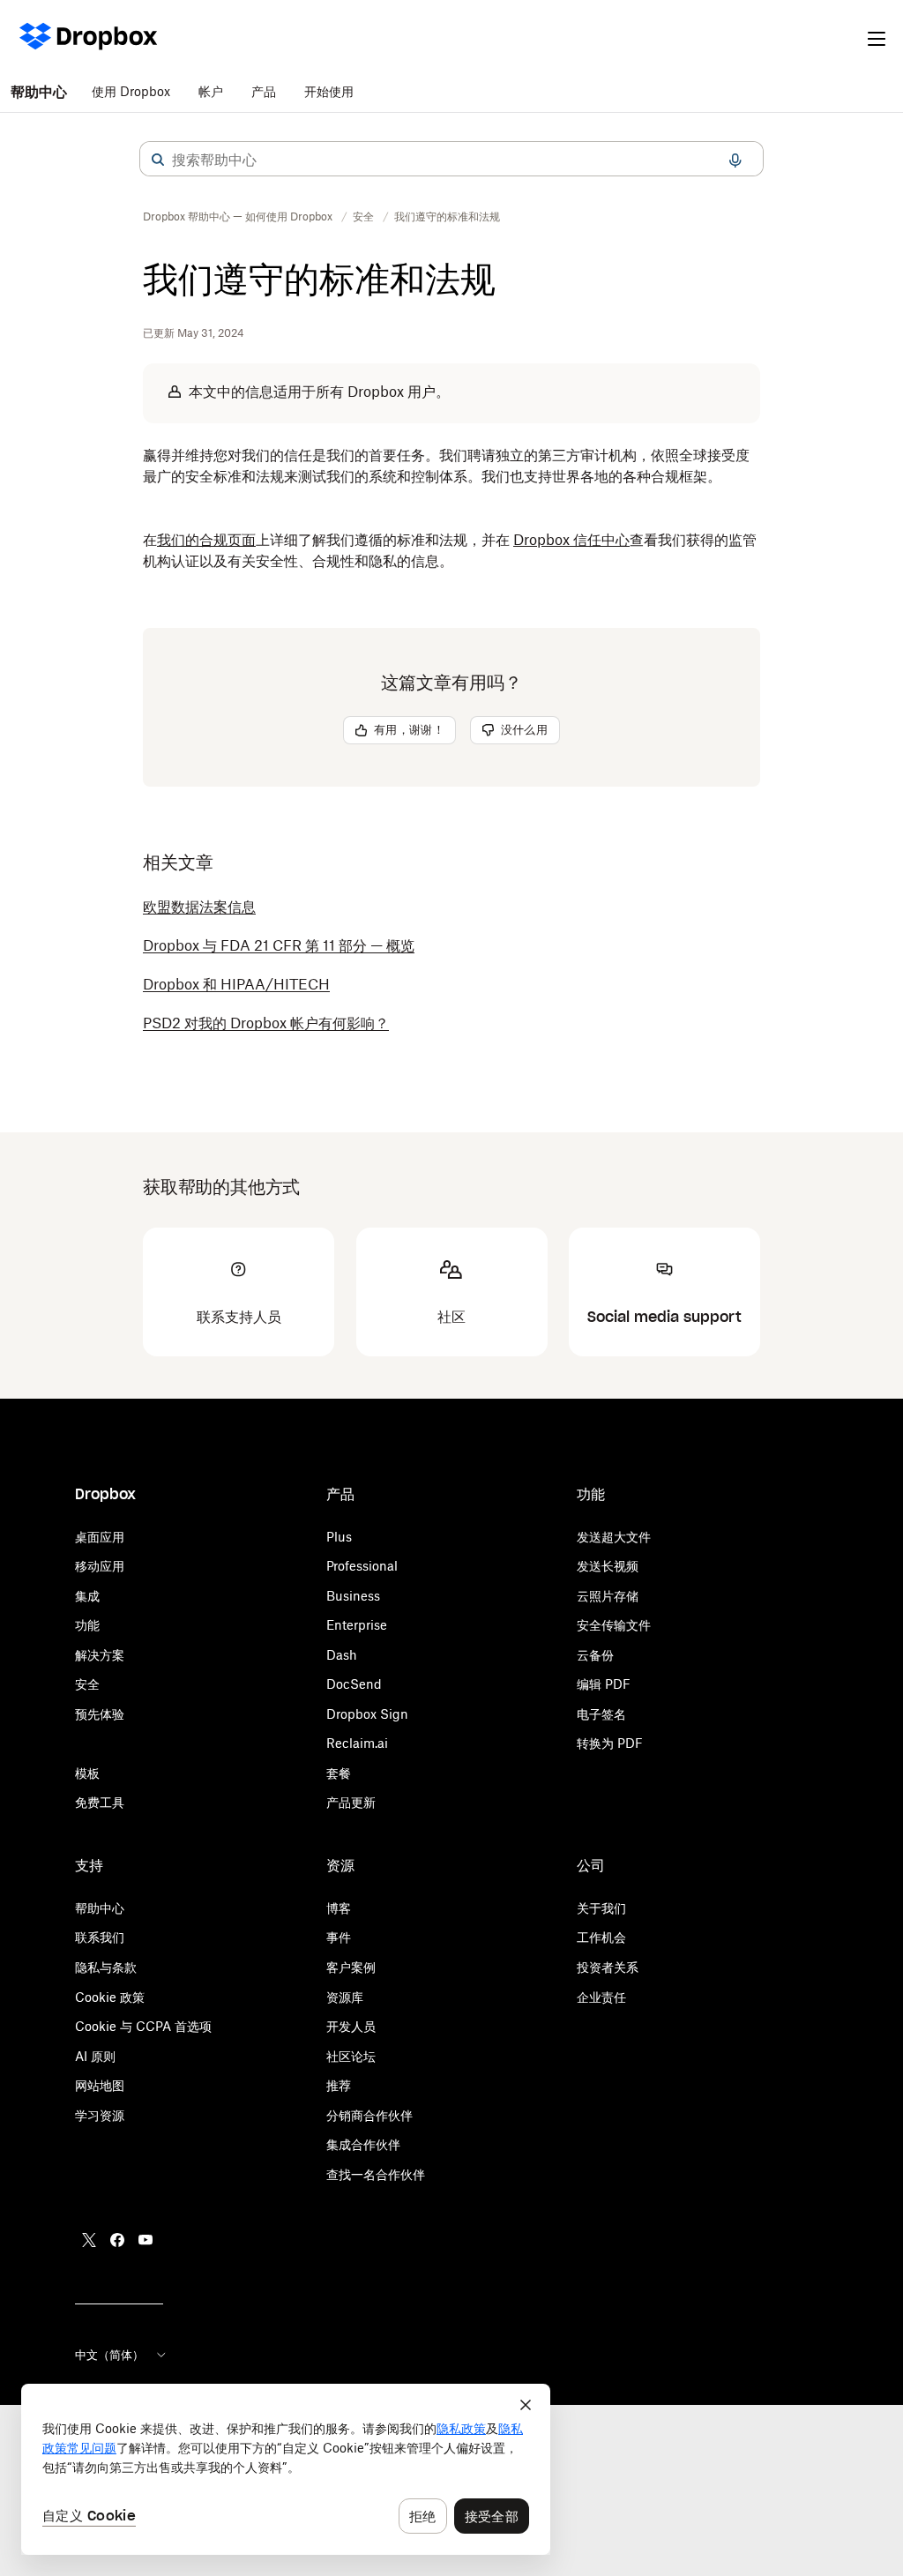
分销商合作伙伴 (369, 2115)
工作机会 (601, 1937)
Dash (342, 1655)
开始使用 (329, 91)
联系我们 (100, 1937)
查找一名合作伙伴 (376, 2174)
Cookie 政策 (110, 1997)
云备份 (595, 1655)
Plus (339, 1537)
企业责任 (601, 1997)
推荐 (339, 2085)
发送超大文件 (614, 1537)
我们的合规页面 (206, 540)
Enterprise (357, 1625)
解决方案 (100, 1655)
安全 (87, 1684)
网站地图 (100, 2085)
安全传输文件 (614, 1625)
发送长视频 (608, 1566)
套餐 (339, 1773)
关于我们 (601, 1908)
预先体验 (100, 1714)
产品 (264, 91)
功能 (87, 1625)
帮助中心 (39, 92)
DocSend (354, 1684)
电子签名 (601, 1714)
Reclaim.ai (357, 1743)
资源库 (345, 1997)
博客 (339, 1908)
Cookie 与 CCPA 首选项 (143, 2026)
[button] (158, 160)
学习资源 (100, 2115)
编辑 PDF (604, 1684)
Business (353, 1596)
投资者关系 (608, 1967)
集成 (87, 1596)
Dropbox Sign (367, 1714)
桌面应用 (100, 1537)
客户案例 (351, 1967)
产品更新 (351, 1802)
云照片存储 (608, 1596)
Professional (362, 1566)
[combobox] (451, 160)
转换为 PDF (610, 1743)
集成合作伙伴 (363, 2144)
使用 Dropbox (131, 91)
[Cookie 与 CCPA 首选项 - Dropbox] (286, 2469)
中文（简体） (109, 2355)
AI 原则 (95, 2056)
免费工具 (100, 1802)
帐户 (211, 91)
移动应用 (100, 1566)
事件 (339, 1937)
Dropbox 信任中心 (571, 540)
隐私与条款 (106, 1967)
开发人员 (351, 2026)
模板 (87, 1773)
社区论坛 (351, 2056)
